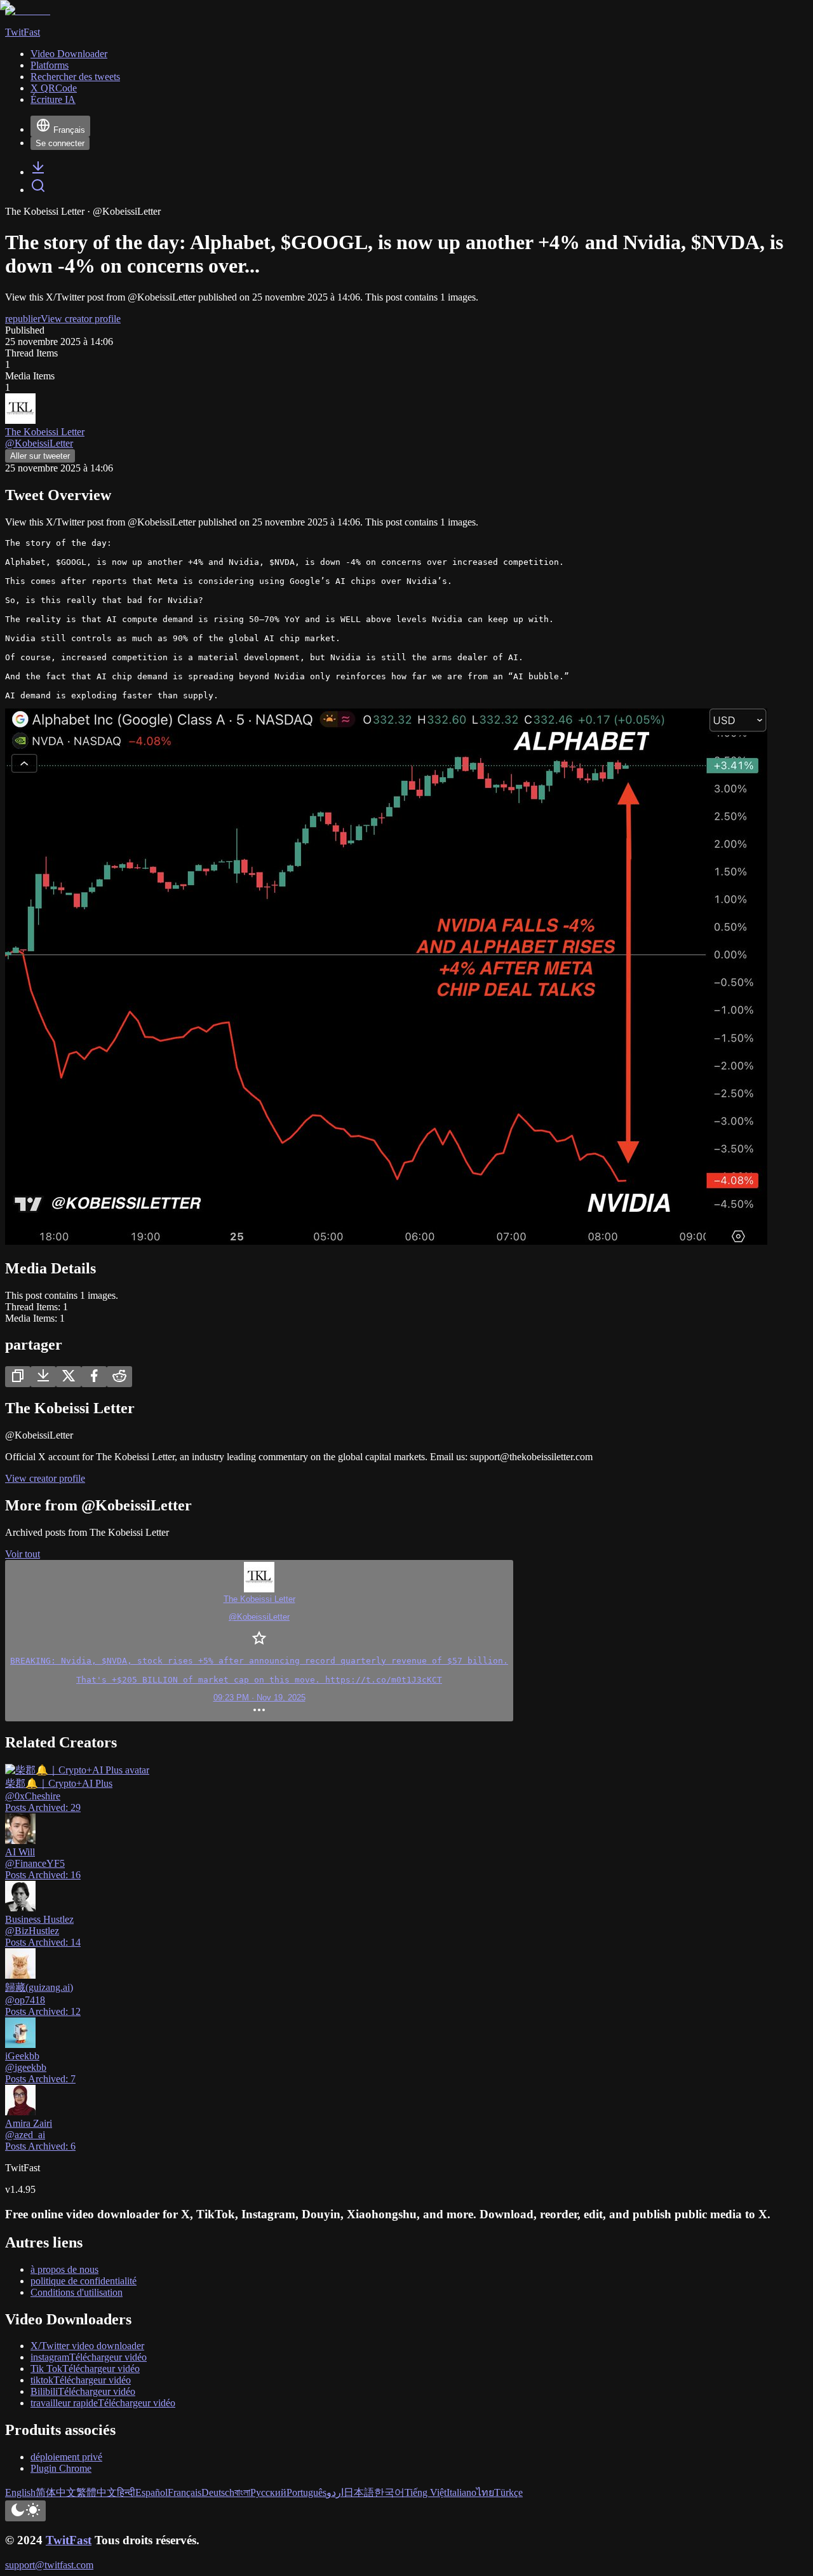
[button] (259, 1641)
